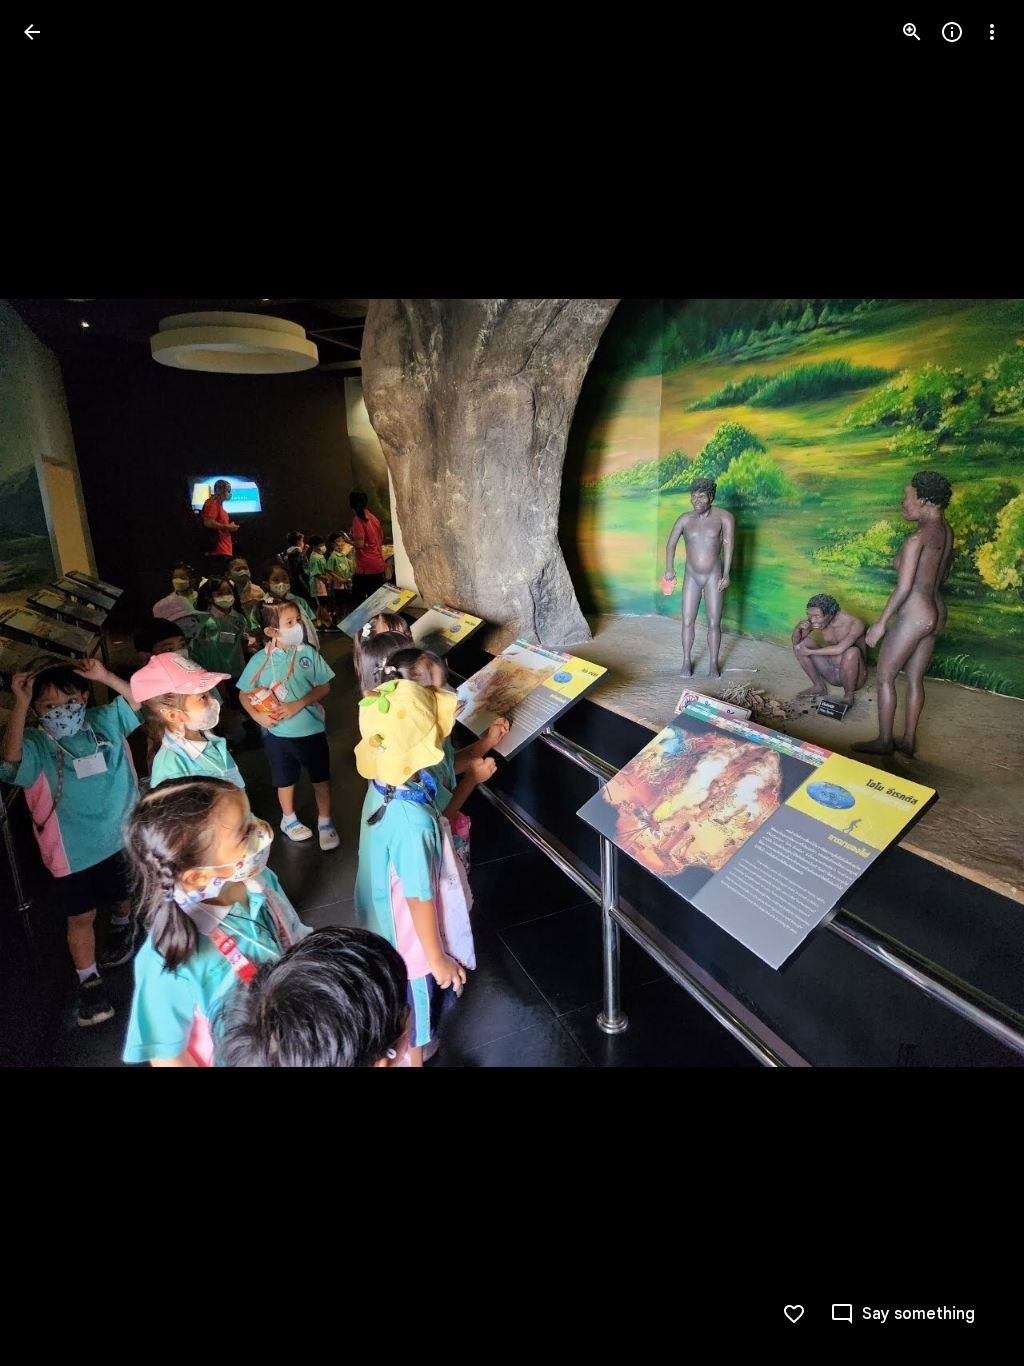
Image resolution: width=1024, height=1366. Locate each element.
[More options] (992, 32)
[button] (56, 683)
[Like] (794, 1314)
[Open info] (952, 32)
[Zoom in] (912, 32)
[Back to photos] (32, 32)
